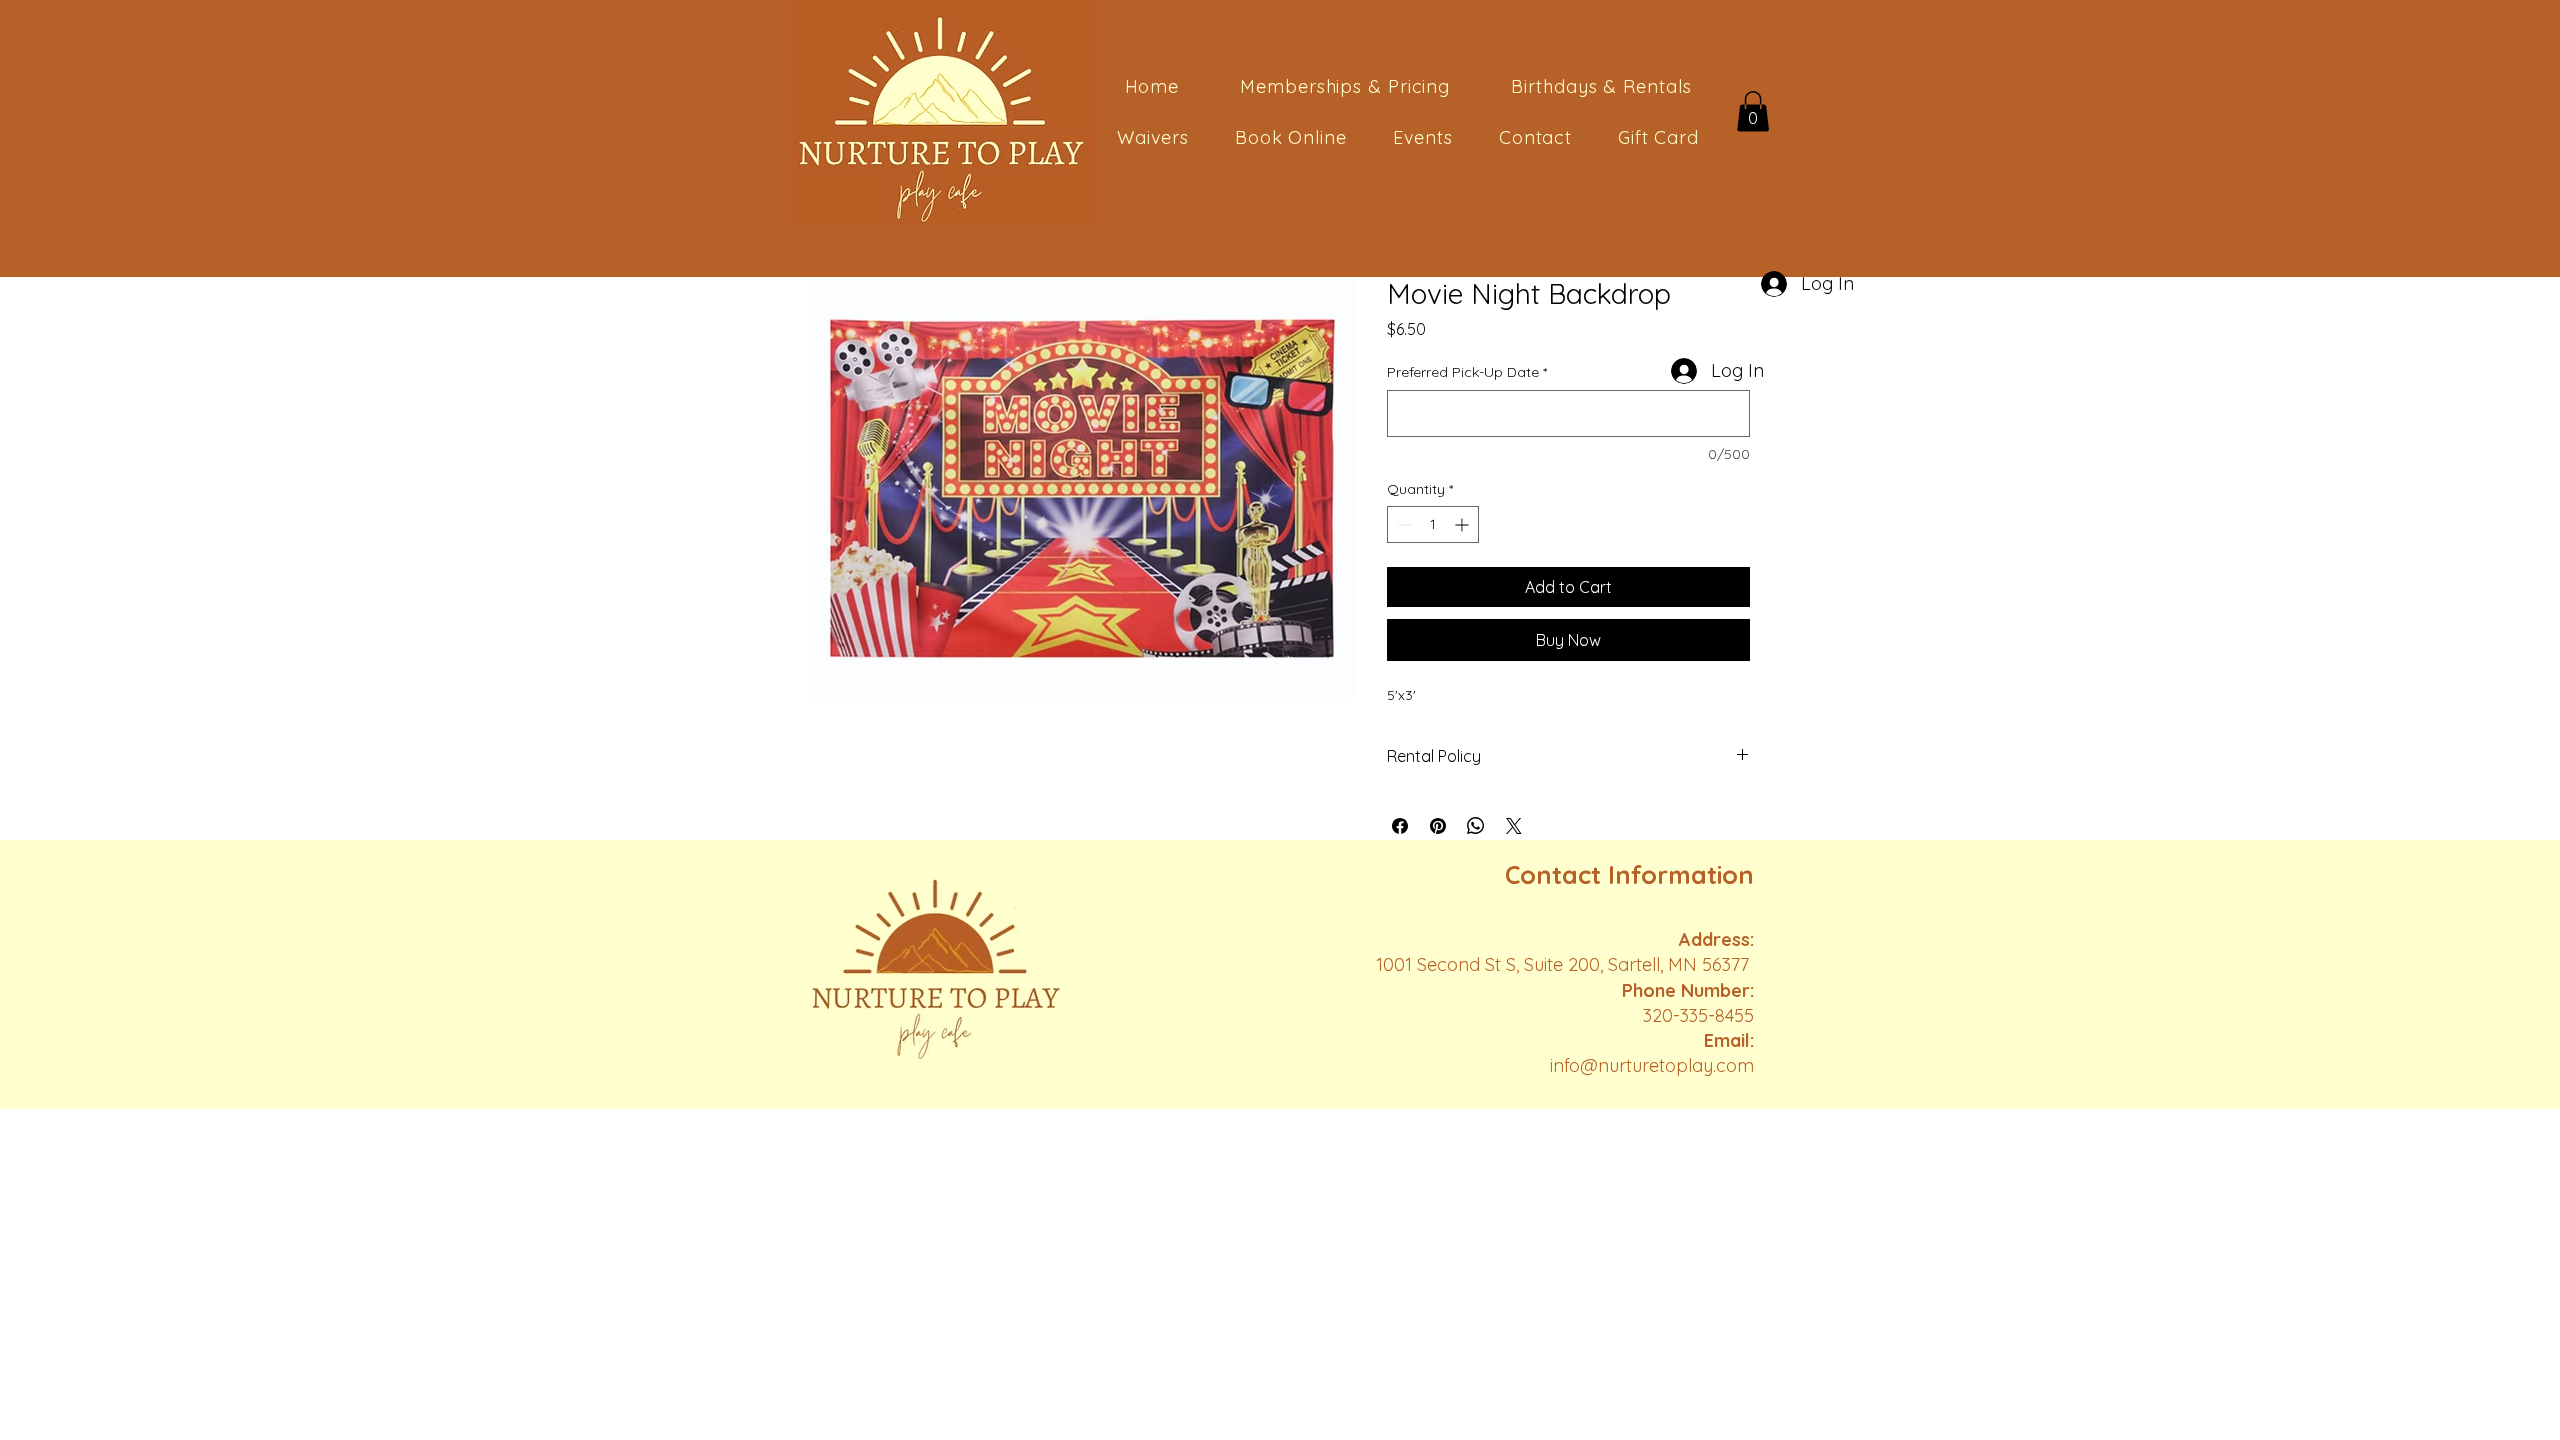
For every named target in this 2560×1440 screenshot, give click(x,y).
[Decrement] (1402, 524)
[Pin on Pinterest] (1438, 826)
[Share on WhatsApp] (1476, 826)
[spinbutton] (1433, 524)
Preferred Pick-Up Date (1467, 372)
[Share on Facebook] (1400, 826)
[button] (1753, 111)
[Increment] (1463, 524)
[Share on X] (1514, 826)
